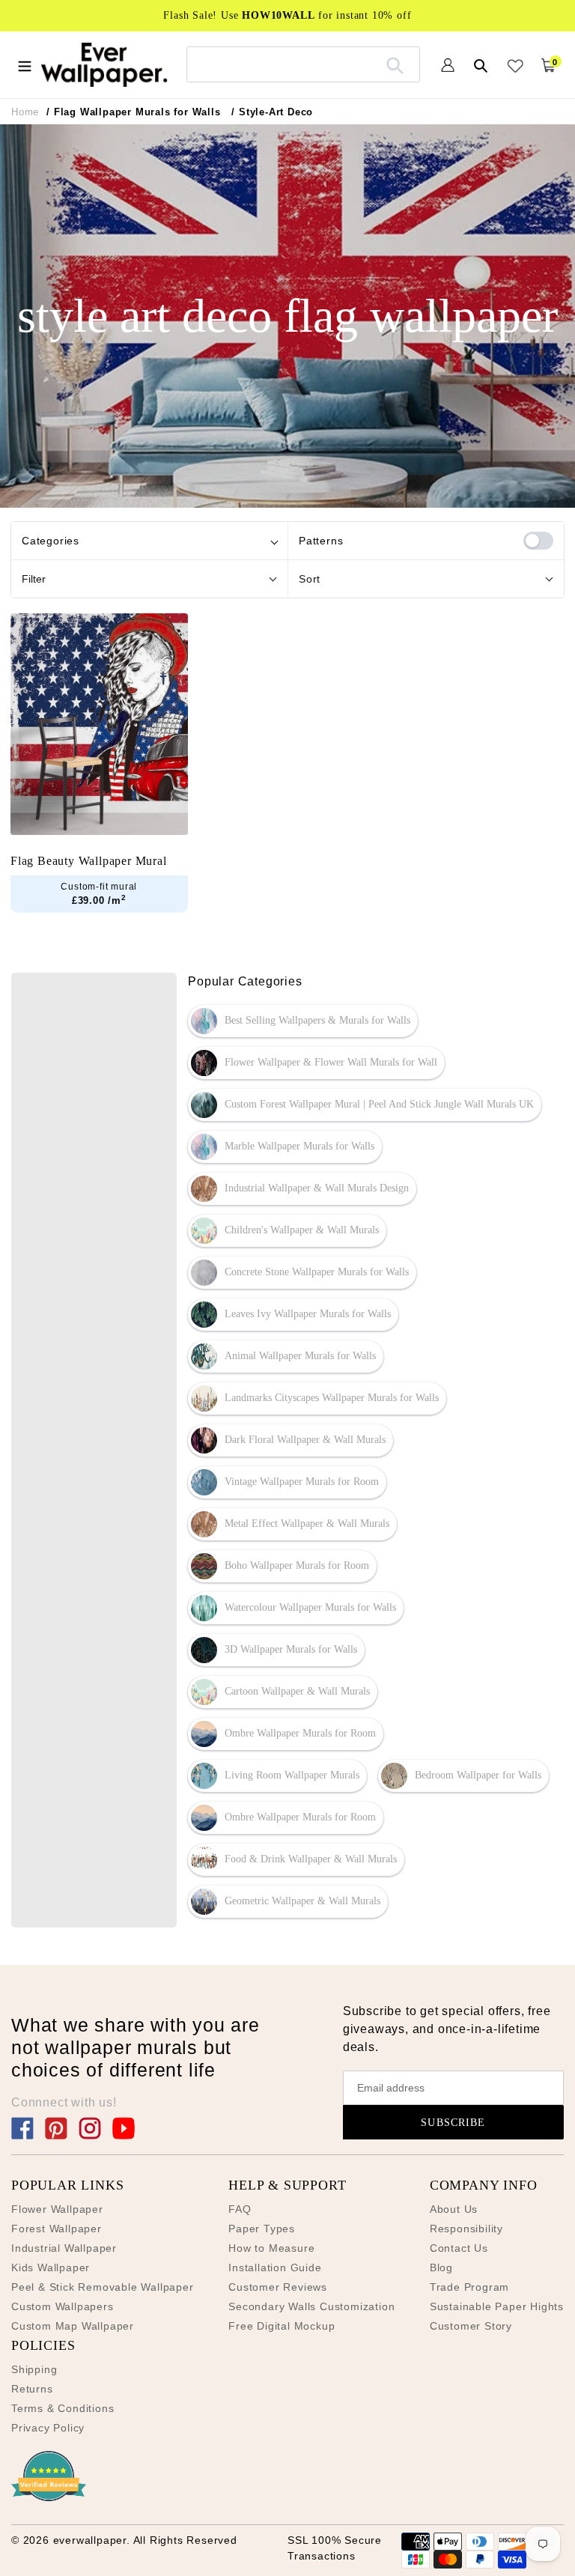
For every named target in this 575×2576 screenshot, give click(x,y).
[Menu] (25, 64)
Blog (441, 2267)
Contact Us (459, 2248)
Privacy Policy (48, 2428)
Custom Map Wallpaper (73, 2326)
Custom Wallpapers (63, 2306)
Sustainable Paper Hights (497, 2306)
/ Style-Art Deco (272, 112)
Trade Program (469, 2287)
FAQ (240, 2209)
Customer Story (471, 2326)
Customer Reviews (278, 2287)
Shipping (34, 2369)
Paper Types (262, 2229)
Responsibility (466, 2229)
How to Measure (271, 2248)
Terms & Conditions (63, 2408)
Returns (32, 2389)
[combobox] (304, 64)
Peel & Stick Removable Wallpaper (103, 2287)
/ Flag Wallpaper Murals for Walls (133, 112)
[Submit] (395, 64)
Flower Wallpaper (57, 2209)
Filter (34, 579)
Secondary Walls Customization (311, 2306)
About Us (454, 2209)
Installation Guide (275, 2267)
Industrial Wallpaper (64, 2248)
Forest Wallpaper (57, 2229)
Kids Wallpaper (51, 2267)
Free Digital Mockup (282, 2326)
